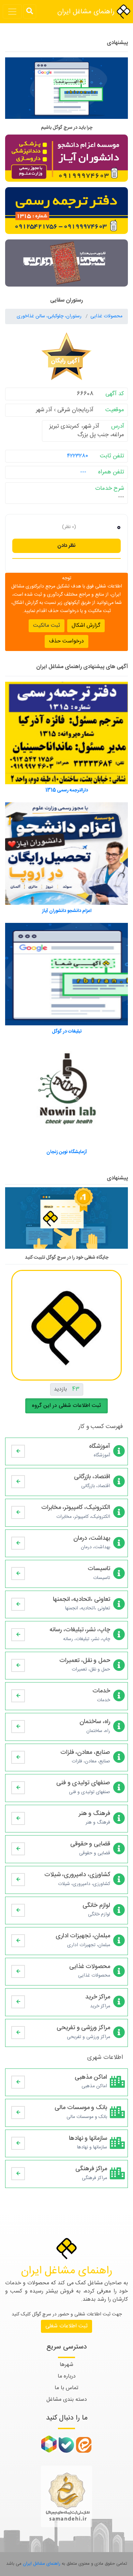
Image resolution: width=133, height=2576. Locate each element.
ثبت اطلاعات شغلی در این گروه (66, 1406)
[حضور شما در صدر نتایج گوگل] (66, 91)
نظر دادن (66, 546)
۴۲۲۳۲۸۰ (77, 456)
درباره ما (67, 2376)
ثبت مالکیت (47, 626)
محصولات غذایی (106, 316)
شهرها (66, 2365)
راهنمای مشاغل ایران (87, 12)
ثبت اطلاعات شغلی (66, 2326)
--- (83, 472)
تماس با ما (66, 2388)
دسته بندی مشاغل (67, 2400)
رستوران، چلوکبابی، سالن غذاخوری (50, 316)
